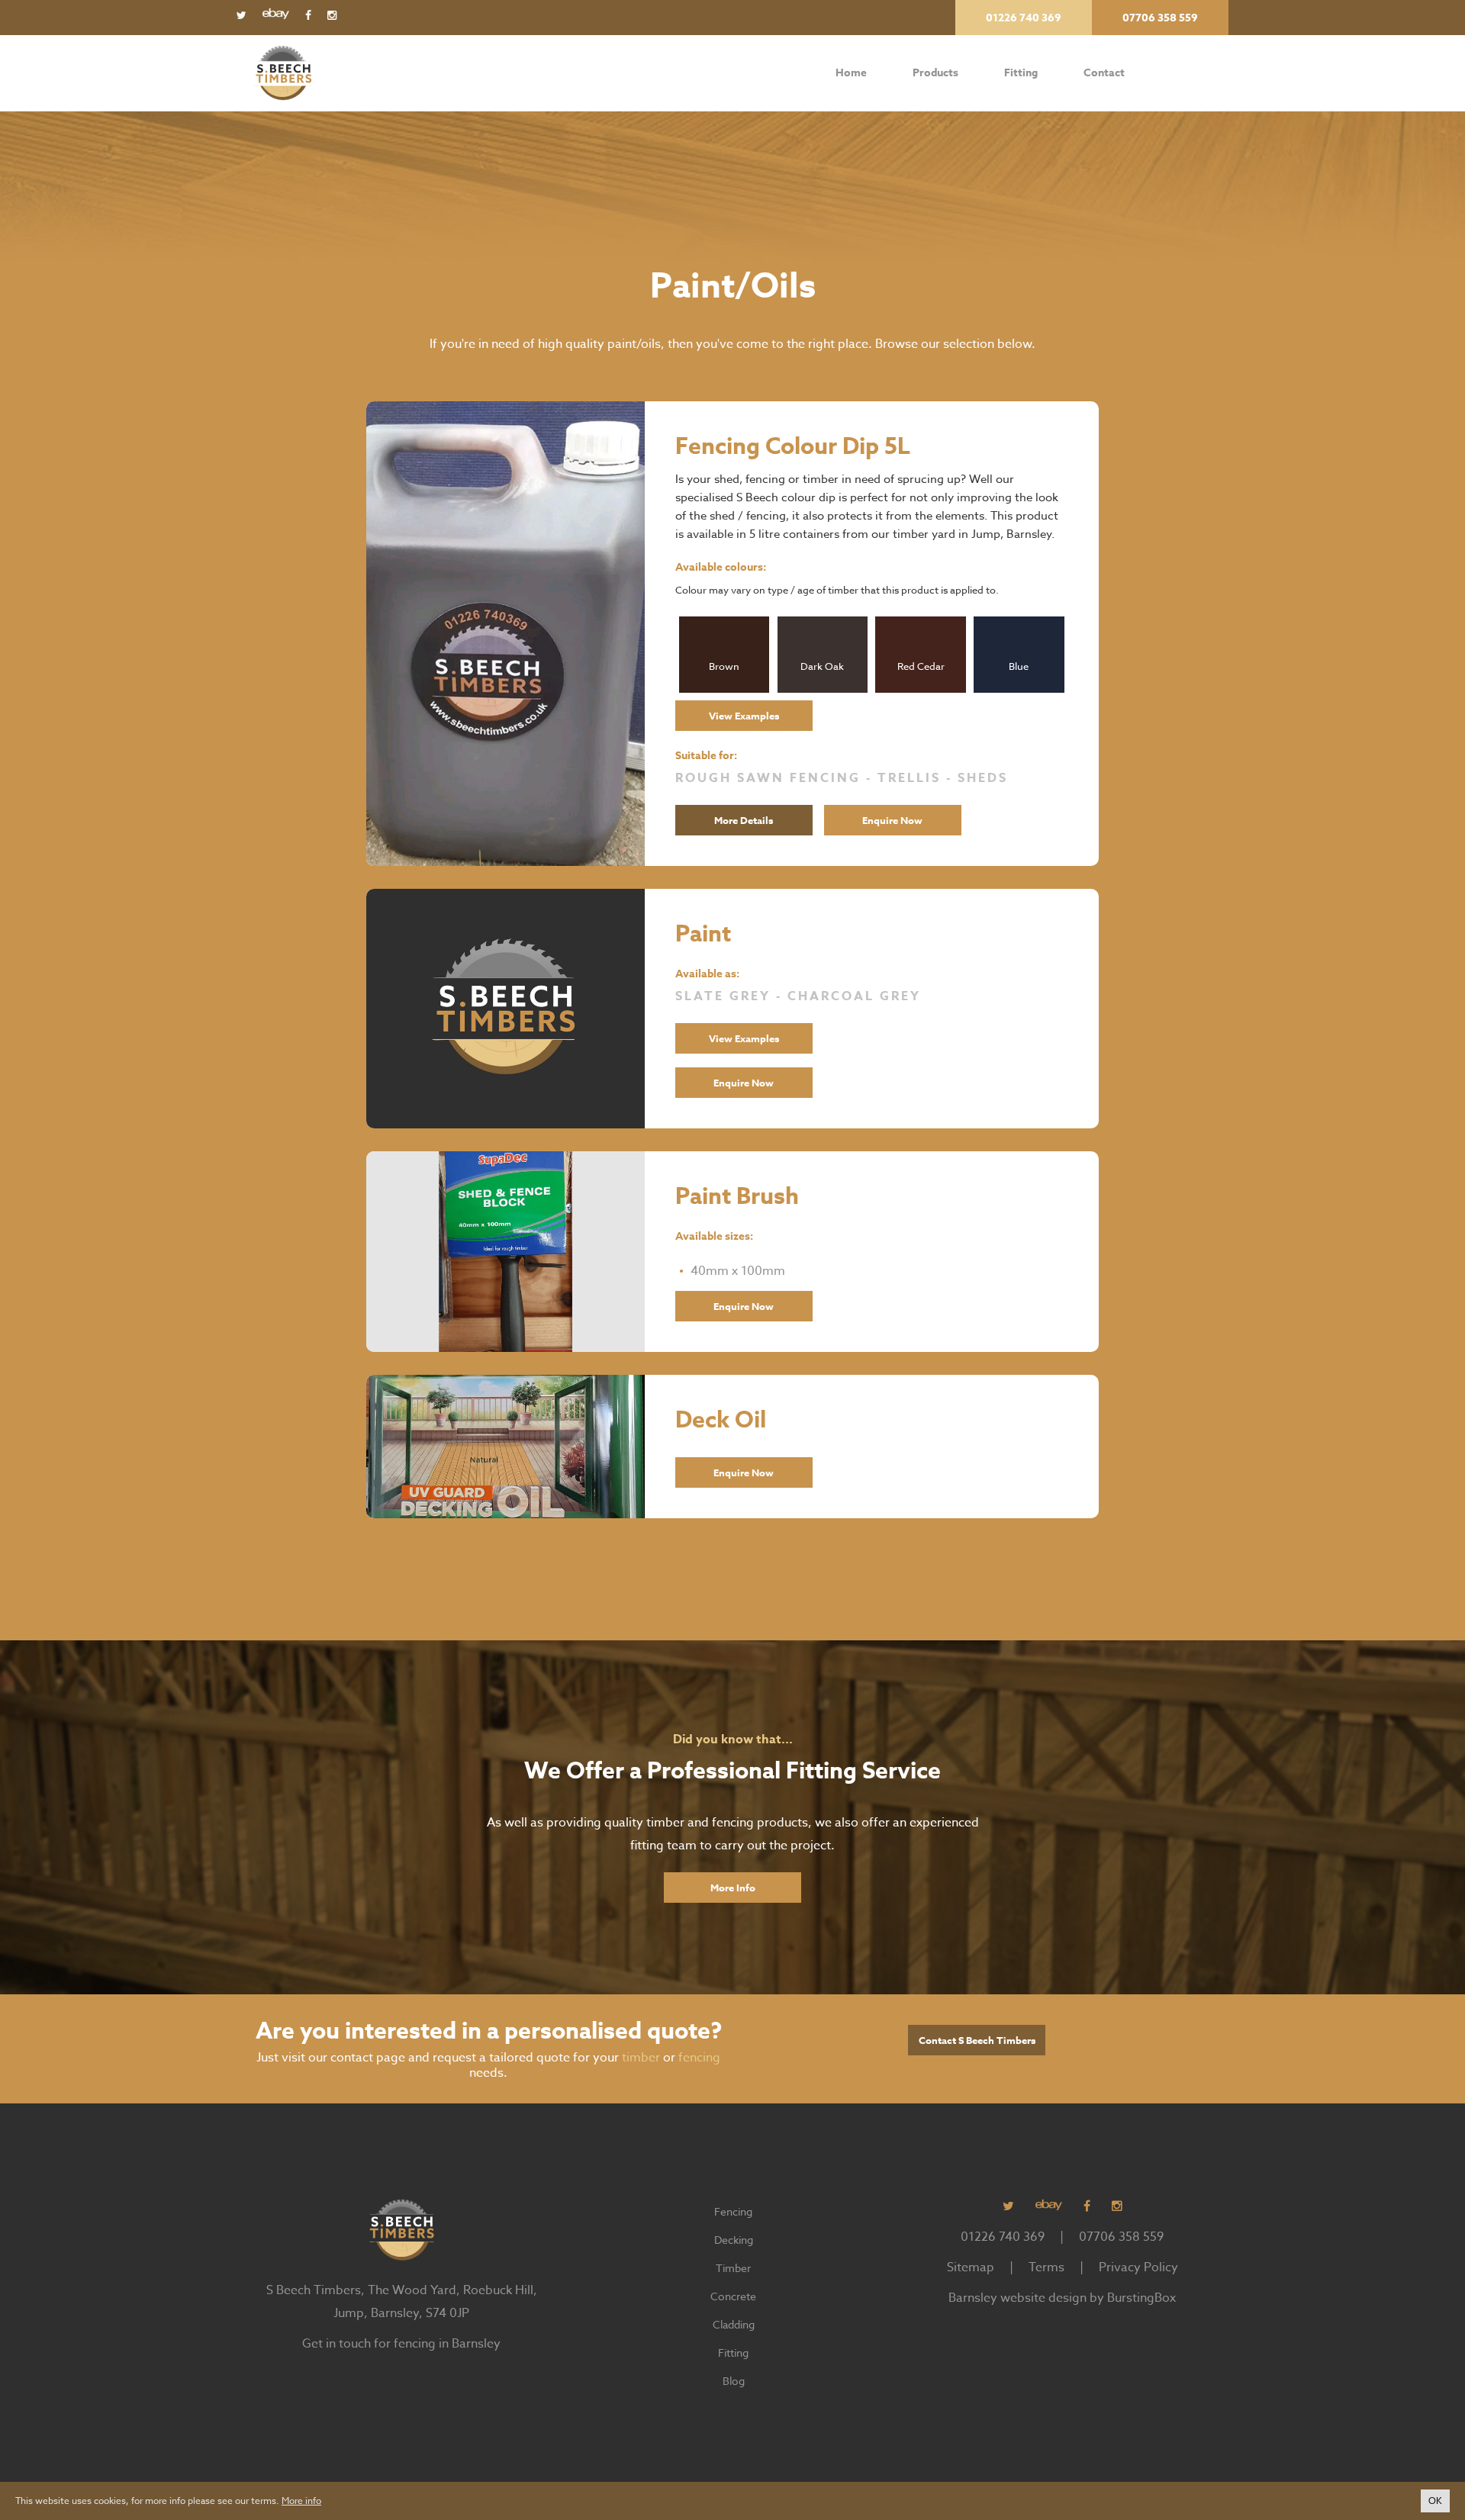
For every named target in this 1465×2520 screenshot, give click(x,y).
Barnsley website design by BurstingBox (1062, 2298)
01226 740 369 (1003, 2237)
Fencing (733, 2211)
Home (851, 73)
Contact (1104, 73)
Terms (1046, 2267)
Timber (733, 2268)
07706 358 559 (1121, 2237)
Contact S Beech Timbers (977, 2040)
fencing (699, 2058)
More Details (744, 820)
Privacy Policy (1138, 2267)
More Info (733, 1888)
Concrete (733, 2296)
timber (641, 2058)
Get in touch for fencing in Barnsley (401, 2344)
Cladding (734, 2324)
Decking (734, 2240)
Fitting (1021, 73)
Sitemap (971, 2267)
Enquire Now (892, 820)
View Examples (744, 716)
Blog (734, 2381)
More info (301, 2501)
